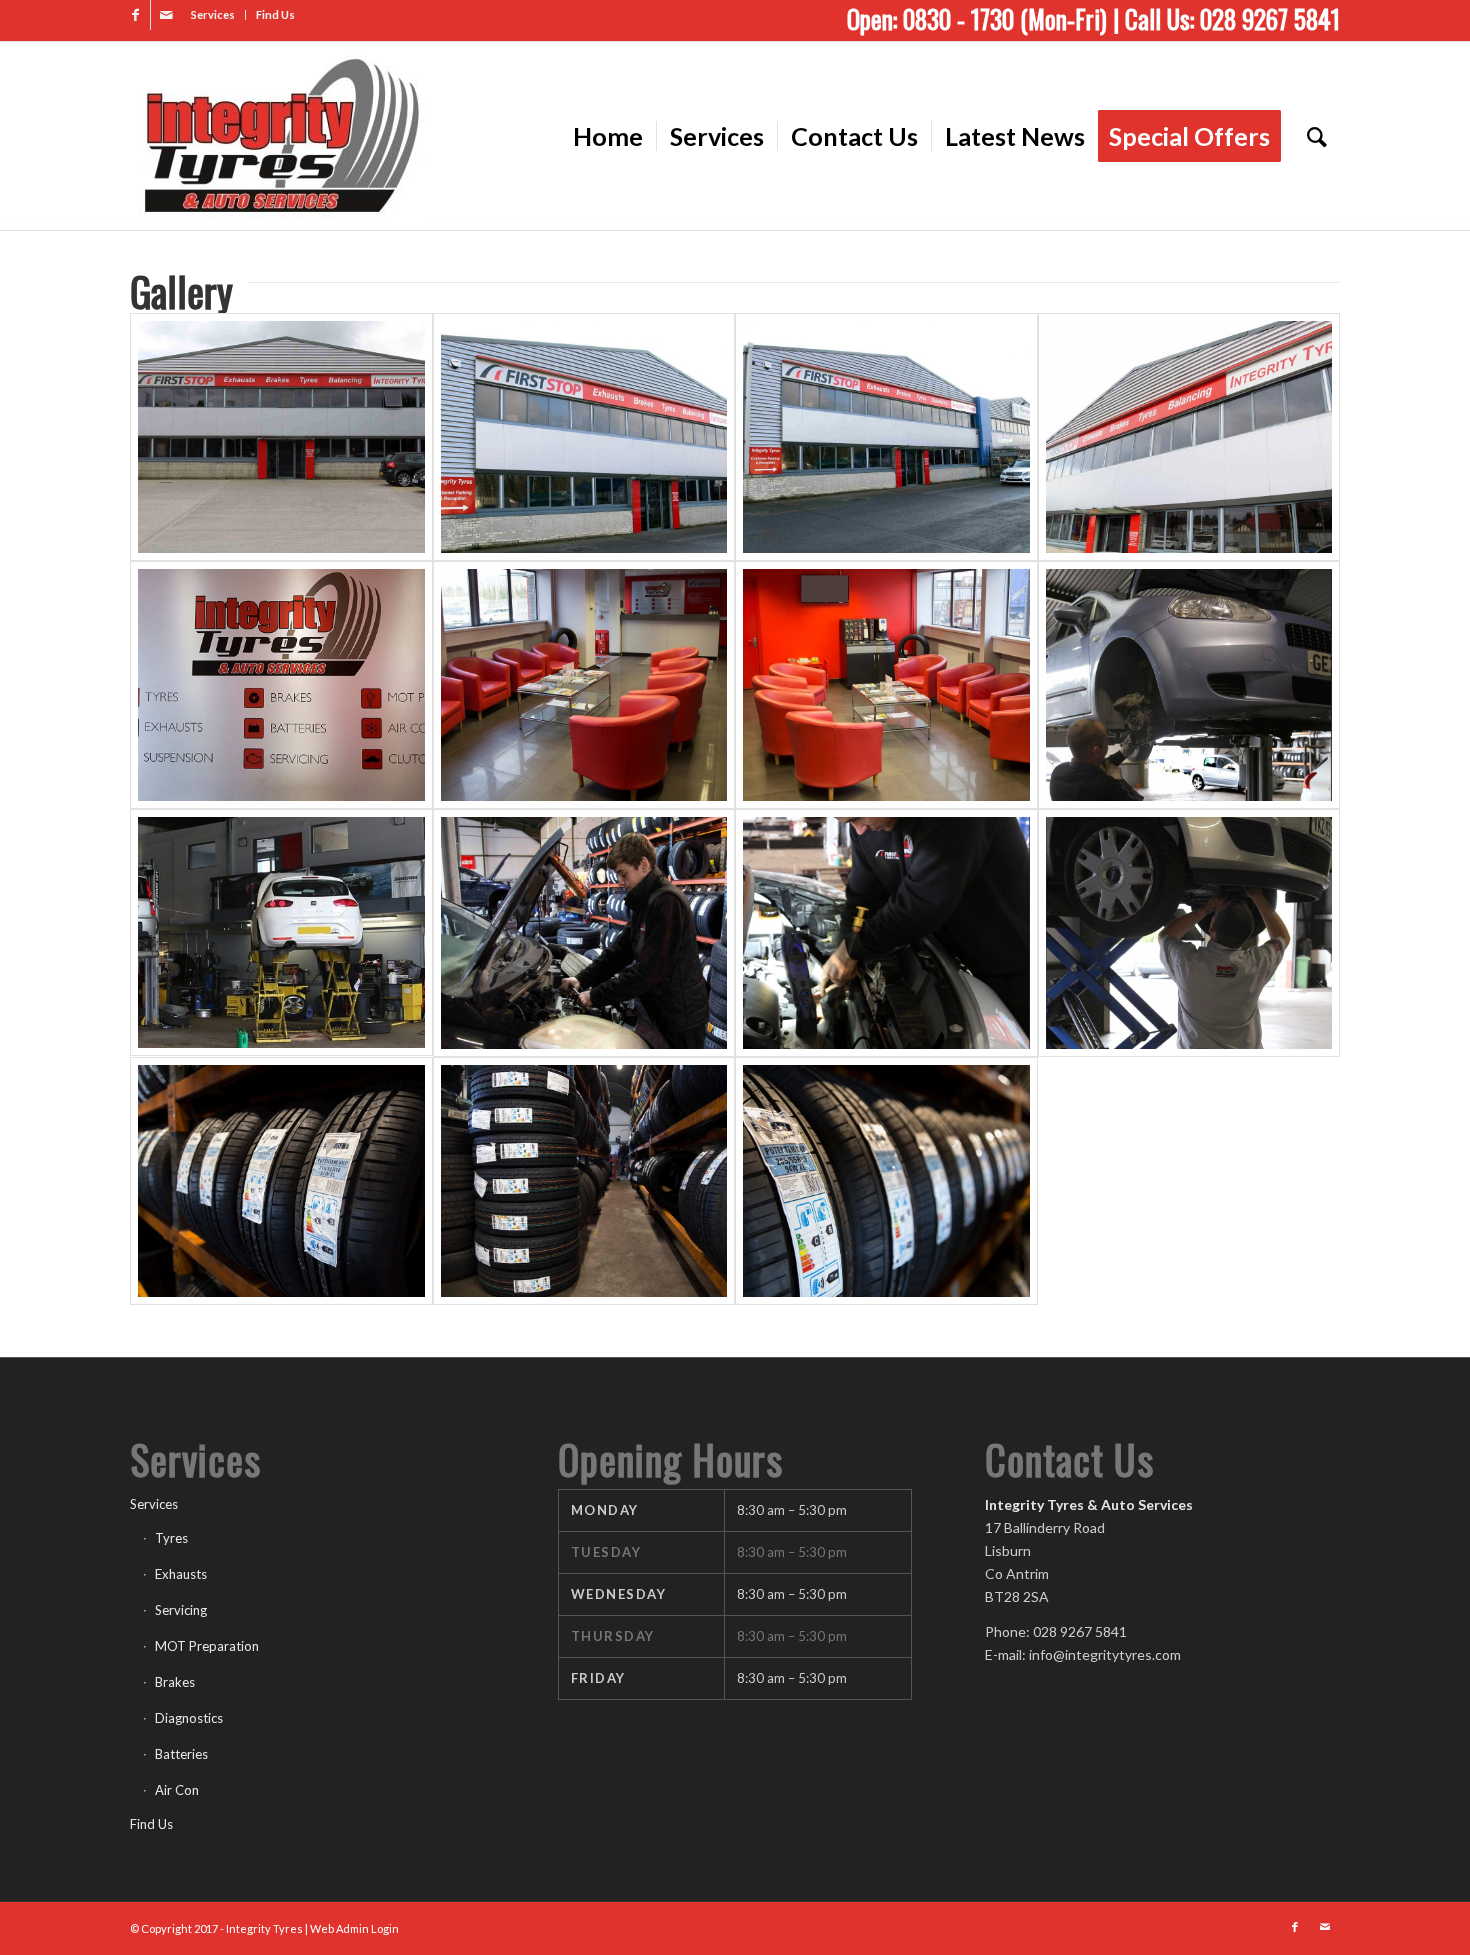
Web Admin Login (354, 1928)
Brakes (175, 1682)
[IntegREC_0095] (584, 685)
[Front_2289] (281, 437)
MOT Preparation (207, 1646)
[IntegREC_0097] (886, 685)
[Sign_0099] (281, 685)
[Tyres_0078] (281, 1181)
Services (213, 14)
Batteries (181, 1754)
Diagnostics (189, 1718)
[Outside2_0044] (584, 437)
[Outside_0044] (886, 437)
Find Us (275, 14)
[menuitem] (213, 15)
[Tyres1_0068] (584, 1181)
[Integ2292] (1189, 933)
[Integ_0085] (584, 933)
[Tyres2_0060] (886, 1181)
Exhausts (181, 1574)
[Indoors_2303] (281, 933)
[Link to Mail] (166, 15)
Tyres (171, 1538)
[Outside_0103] (1189, 437)
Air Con (177, 1790)
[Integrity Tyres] (280, 136)
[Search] (1317, 136)
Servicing (181, 1610)
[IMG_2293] (1189, 685)
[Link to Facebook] (135, 15)
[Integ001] (886, 933)
